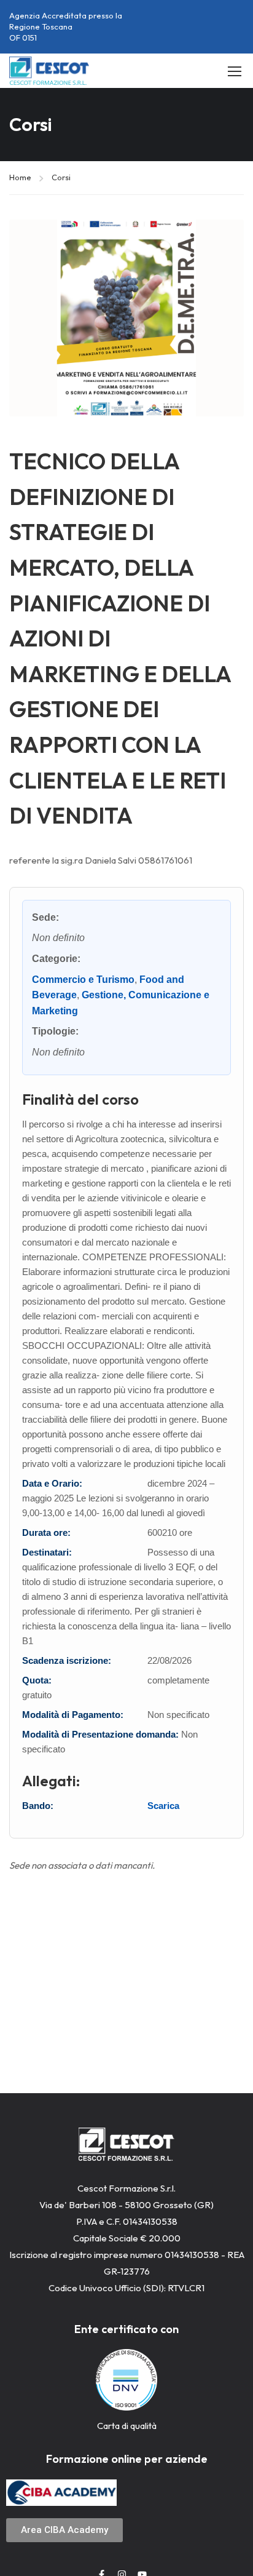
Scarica (163, 1806)
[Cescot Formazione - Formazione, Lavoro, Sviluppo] (49, 71)
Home (20, 177)
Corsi (61, 177)
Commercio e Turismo (83, 980)
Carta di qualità (127, 2426)
